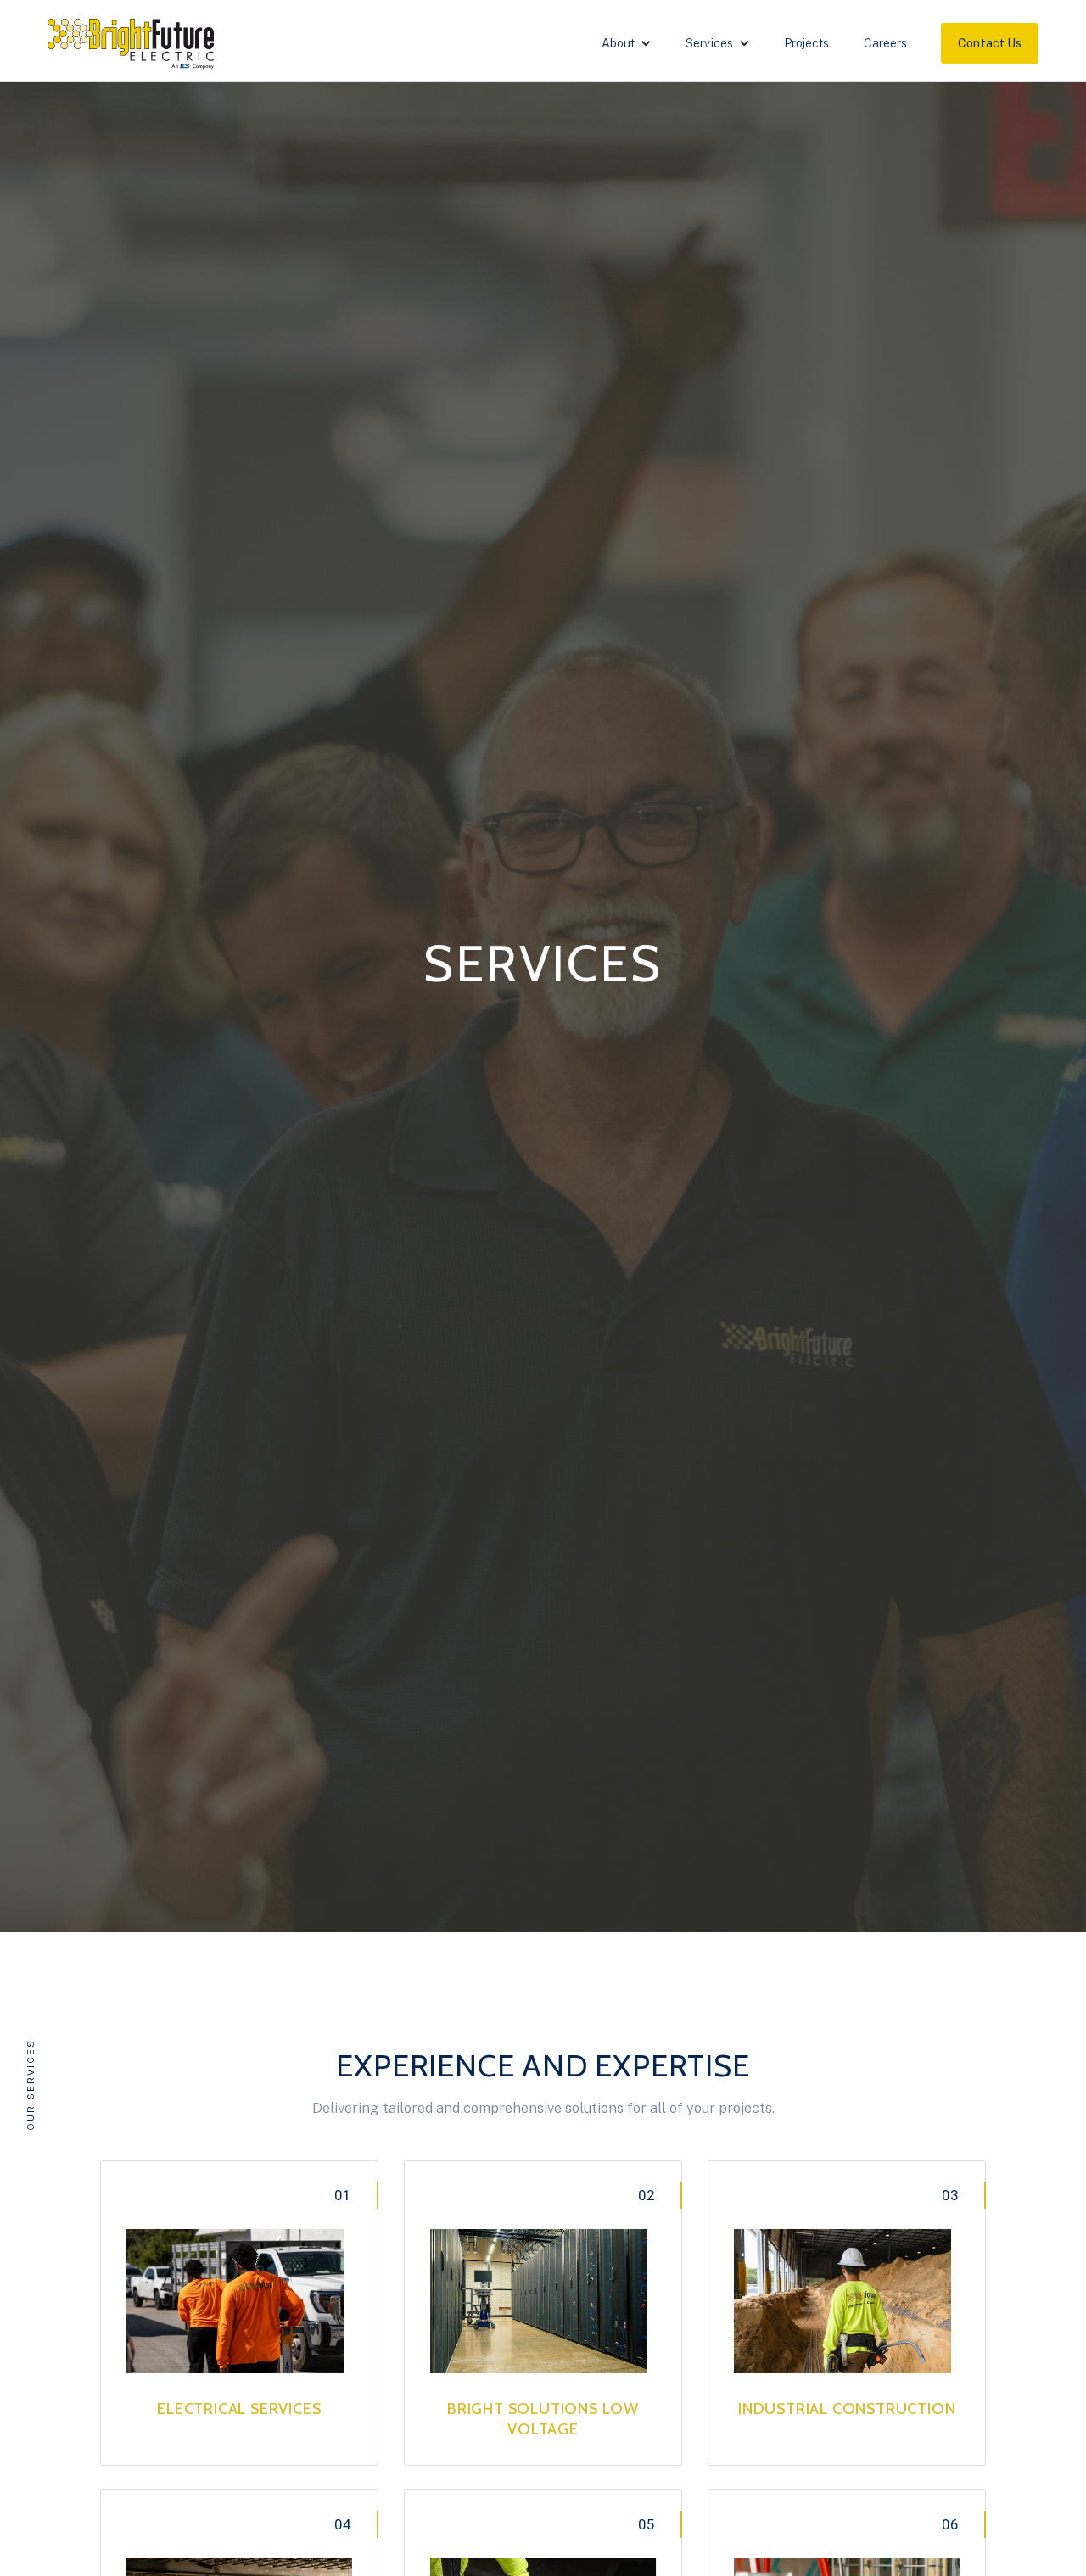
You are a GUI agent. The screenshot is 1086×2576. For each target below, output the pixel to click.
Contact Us (990, 43)
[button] (627, 43)
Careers (886, 43)
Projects (807, 43)
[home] (135, 42)
